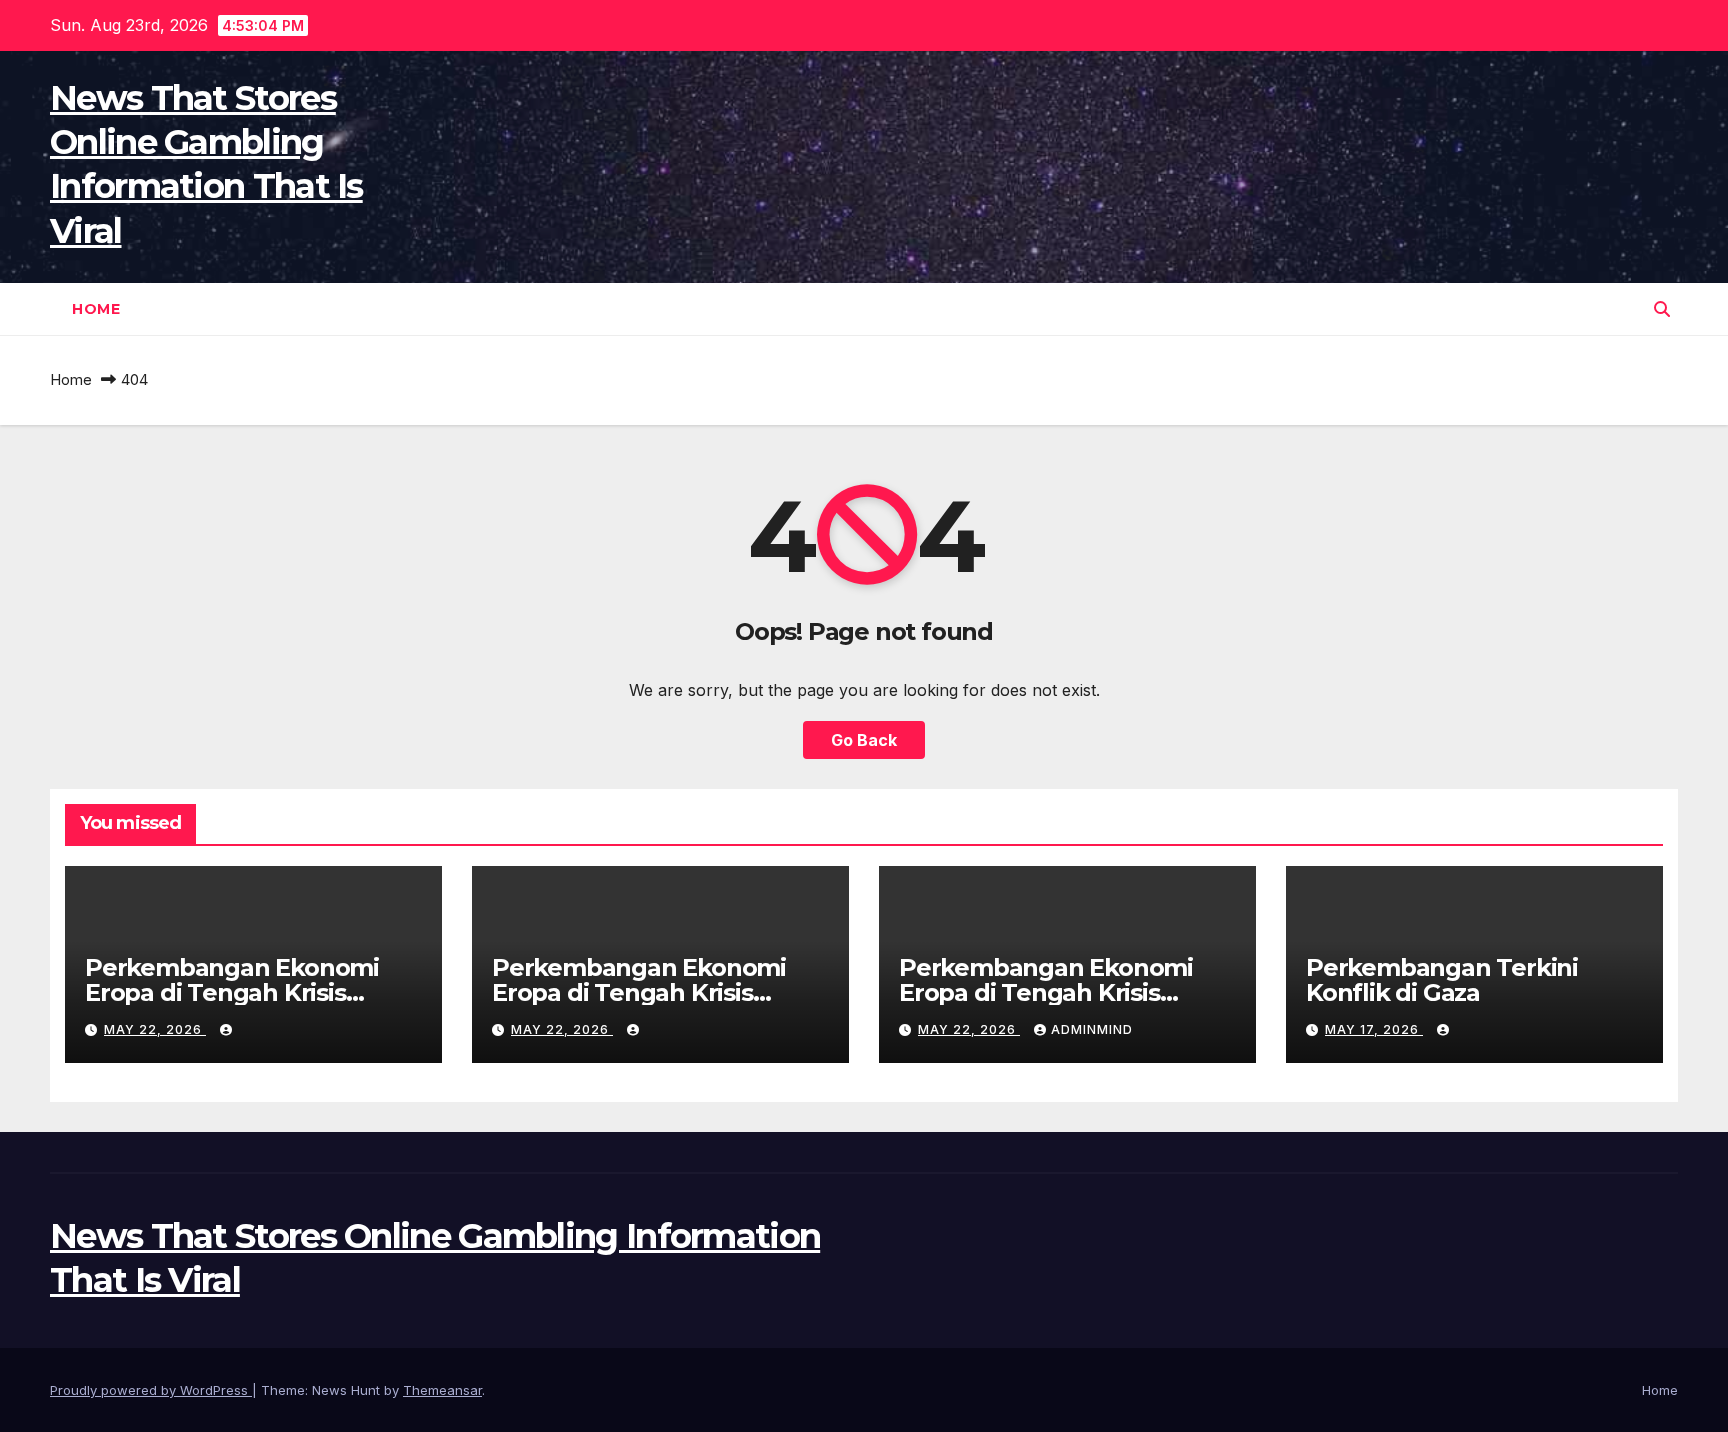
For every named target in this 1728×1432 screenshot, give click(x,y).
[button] (1662, 309)
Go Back (864, 740)
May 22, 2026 (155, 1029)
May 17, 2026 (1374, 1029)
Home (96, 309)
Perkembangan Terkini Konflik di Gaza (1442, 980)
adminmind (1092, 1029)
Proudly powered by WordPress (151, 1390)
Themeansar (442, 1390)
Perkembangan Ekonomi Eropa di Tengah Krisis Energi (232, 992)
